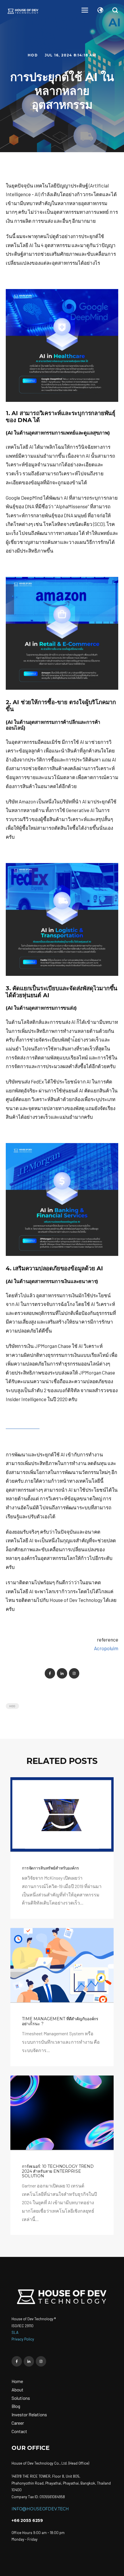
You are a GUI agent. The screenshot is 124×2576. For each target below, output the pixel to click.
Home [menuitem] (17, 2381)
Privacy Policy (23, 2339)
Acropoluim (106, 1648)
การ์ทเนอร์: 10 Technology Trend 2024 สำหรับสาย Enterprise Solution (58, 2171)
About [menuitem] (17, 2390)
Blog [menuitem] (16, 2406)
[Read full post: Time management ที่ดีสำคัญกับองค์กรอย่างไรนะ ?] (62, 1966)
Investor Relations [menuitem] (29, 2414)
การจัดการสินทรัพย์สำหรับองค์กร (50, 1868)
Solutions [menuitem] (21, 2398)
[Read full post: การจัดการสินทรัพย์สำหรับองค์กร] (62, 1815)
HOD (33, 55)
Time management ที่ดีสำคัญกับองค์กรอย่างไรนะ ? (60, 2021)
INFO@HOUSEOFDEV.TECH (40, 2509)
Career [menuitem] (18, 2423)
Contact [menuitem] (19, 2431)
